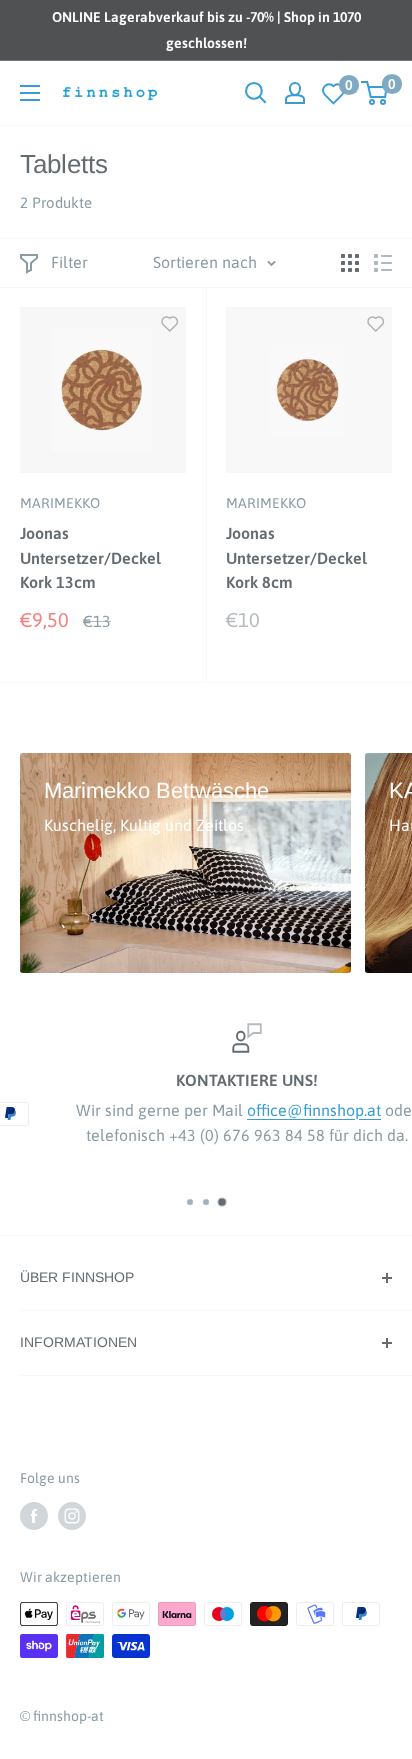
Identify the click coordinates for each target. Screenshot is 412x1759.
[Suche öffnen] (256, 93)
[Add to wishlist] (170, 323)
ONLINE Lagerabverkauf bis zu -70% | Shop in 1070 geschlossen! (206, 30)
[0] (334, 93)
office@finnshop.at (277, 1110)
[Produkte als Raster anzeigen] (350, 263)
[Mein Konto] (295, 93)
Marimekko (60, 503)
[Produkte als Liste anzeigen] (383, 263)
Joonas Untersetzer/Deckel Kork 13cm (90, 558)
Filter (69, 262)
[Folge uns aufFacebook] (34, 1516)
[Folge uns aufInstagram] (72, 1516)
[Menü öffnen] (30, 93)
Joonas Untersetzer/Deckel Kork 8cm (296, 558)
